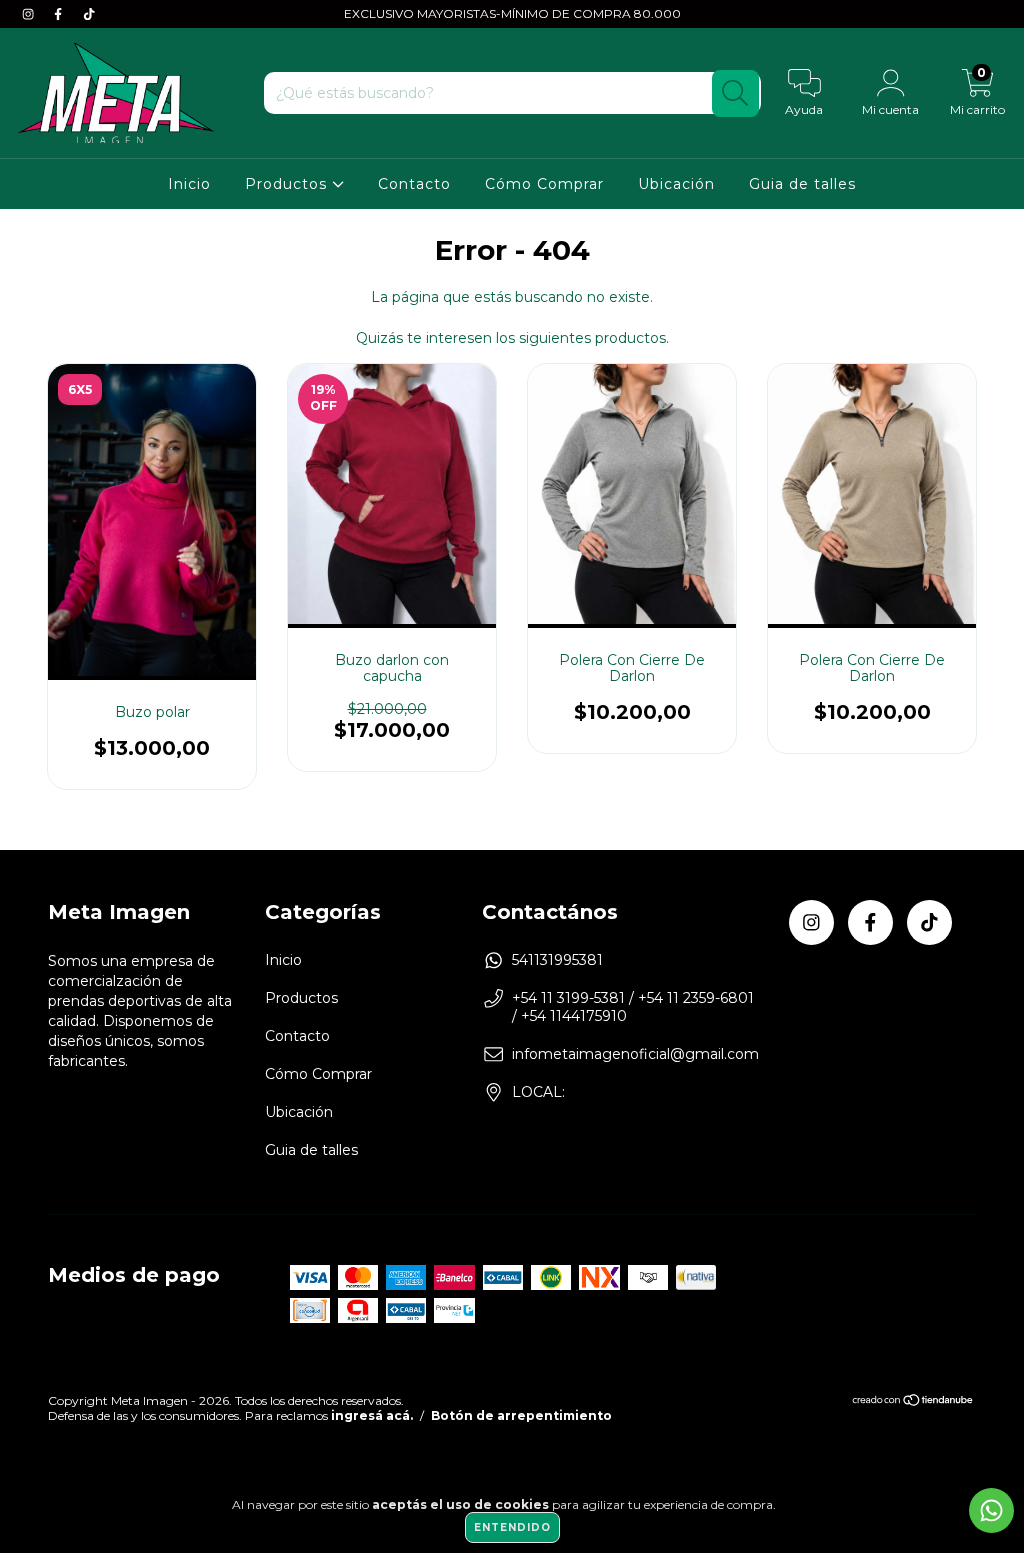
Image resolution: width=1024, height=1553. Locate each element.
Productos (288, 184)
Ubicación (676, 184)
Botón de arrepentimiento (521, 1415)
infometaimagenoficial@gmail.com (635, 1054)
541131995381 (557, 960)
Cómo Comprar (544, 184)
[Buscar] (735, 93)
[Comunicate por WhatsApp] (991, 1510)
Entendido (512, 1527)
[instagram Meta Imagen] (30, 14)
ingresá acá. (372, 1415)
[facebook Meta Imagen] (60, 14)
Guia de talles (802, 184)
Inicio (189, 184)
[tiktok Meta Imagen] (89, 14)
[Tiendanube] (913, 1401)
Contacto (414, 184)
